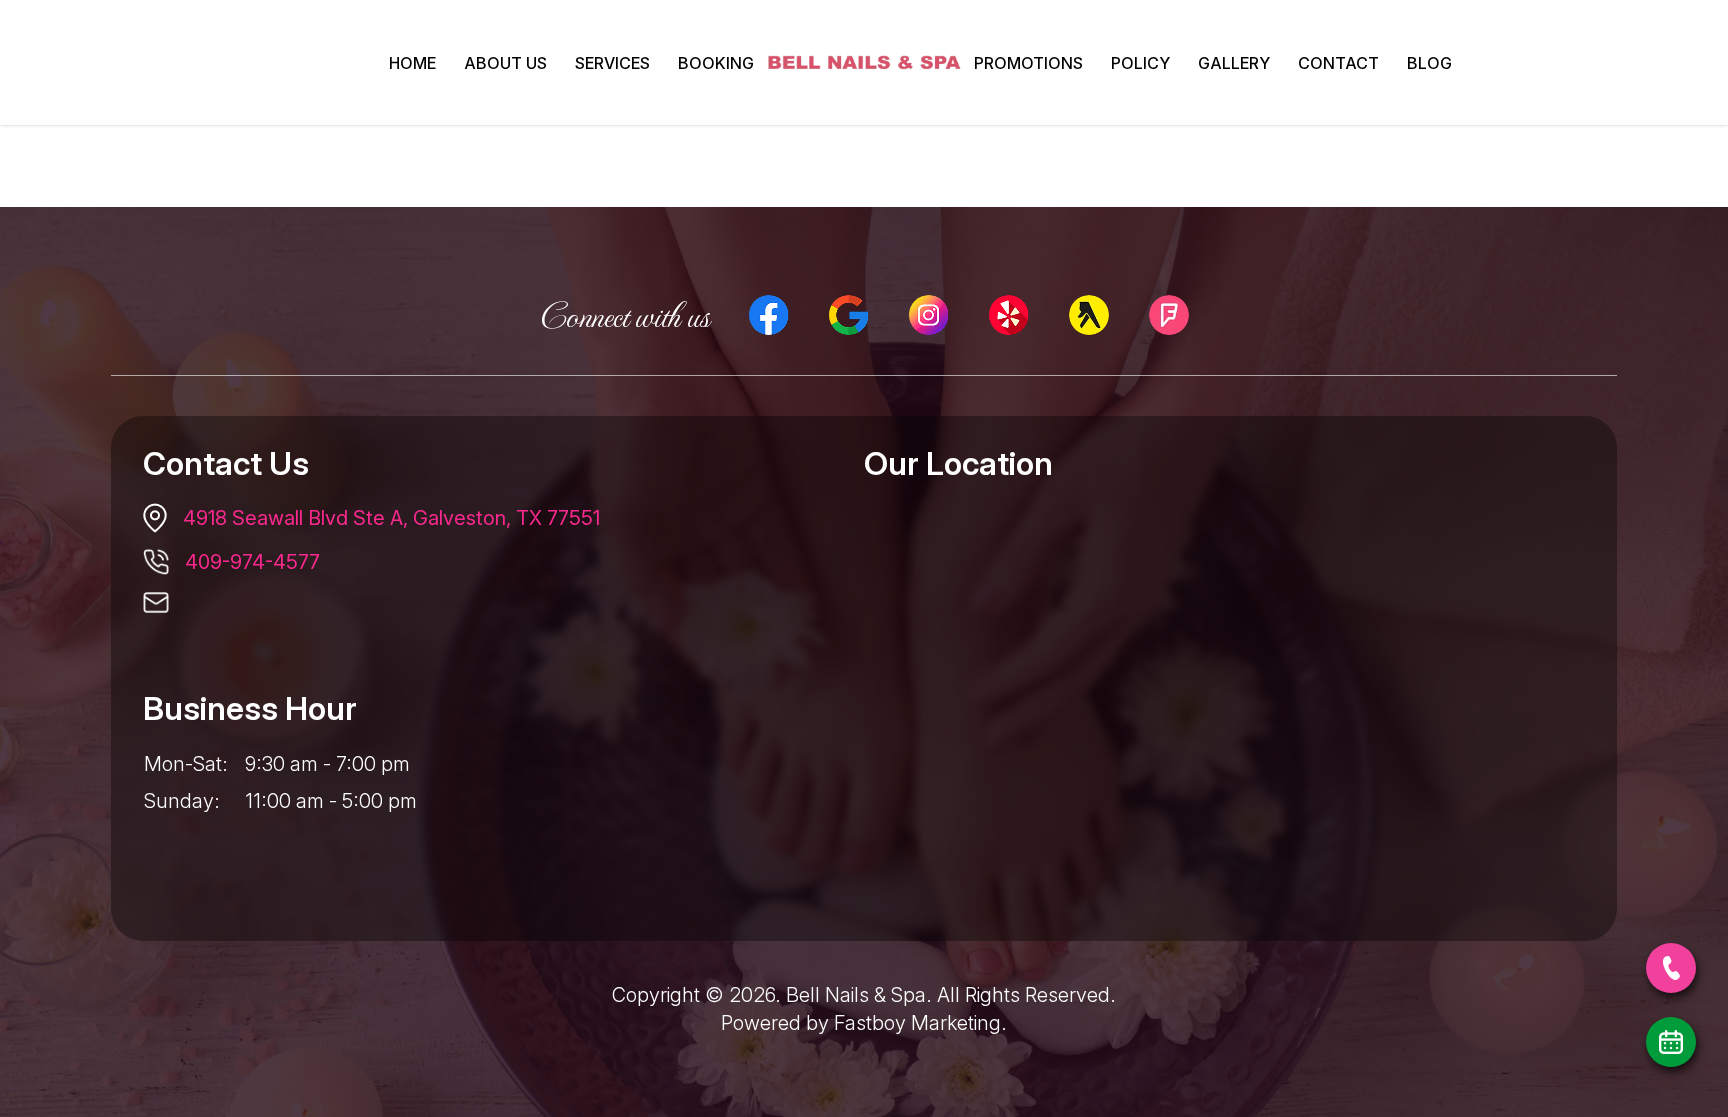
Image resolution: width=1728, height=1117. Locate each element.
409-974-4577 (252, 562)
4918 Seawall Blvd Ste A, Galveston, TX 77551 (391, 518)
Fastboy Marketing (917, 1023)
